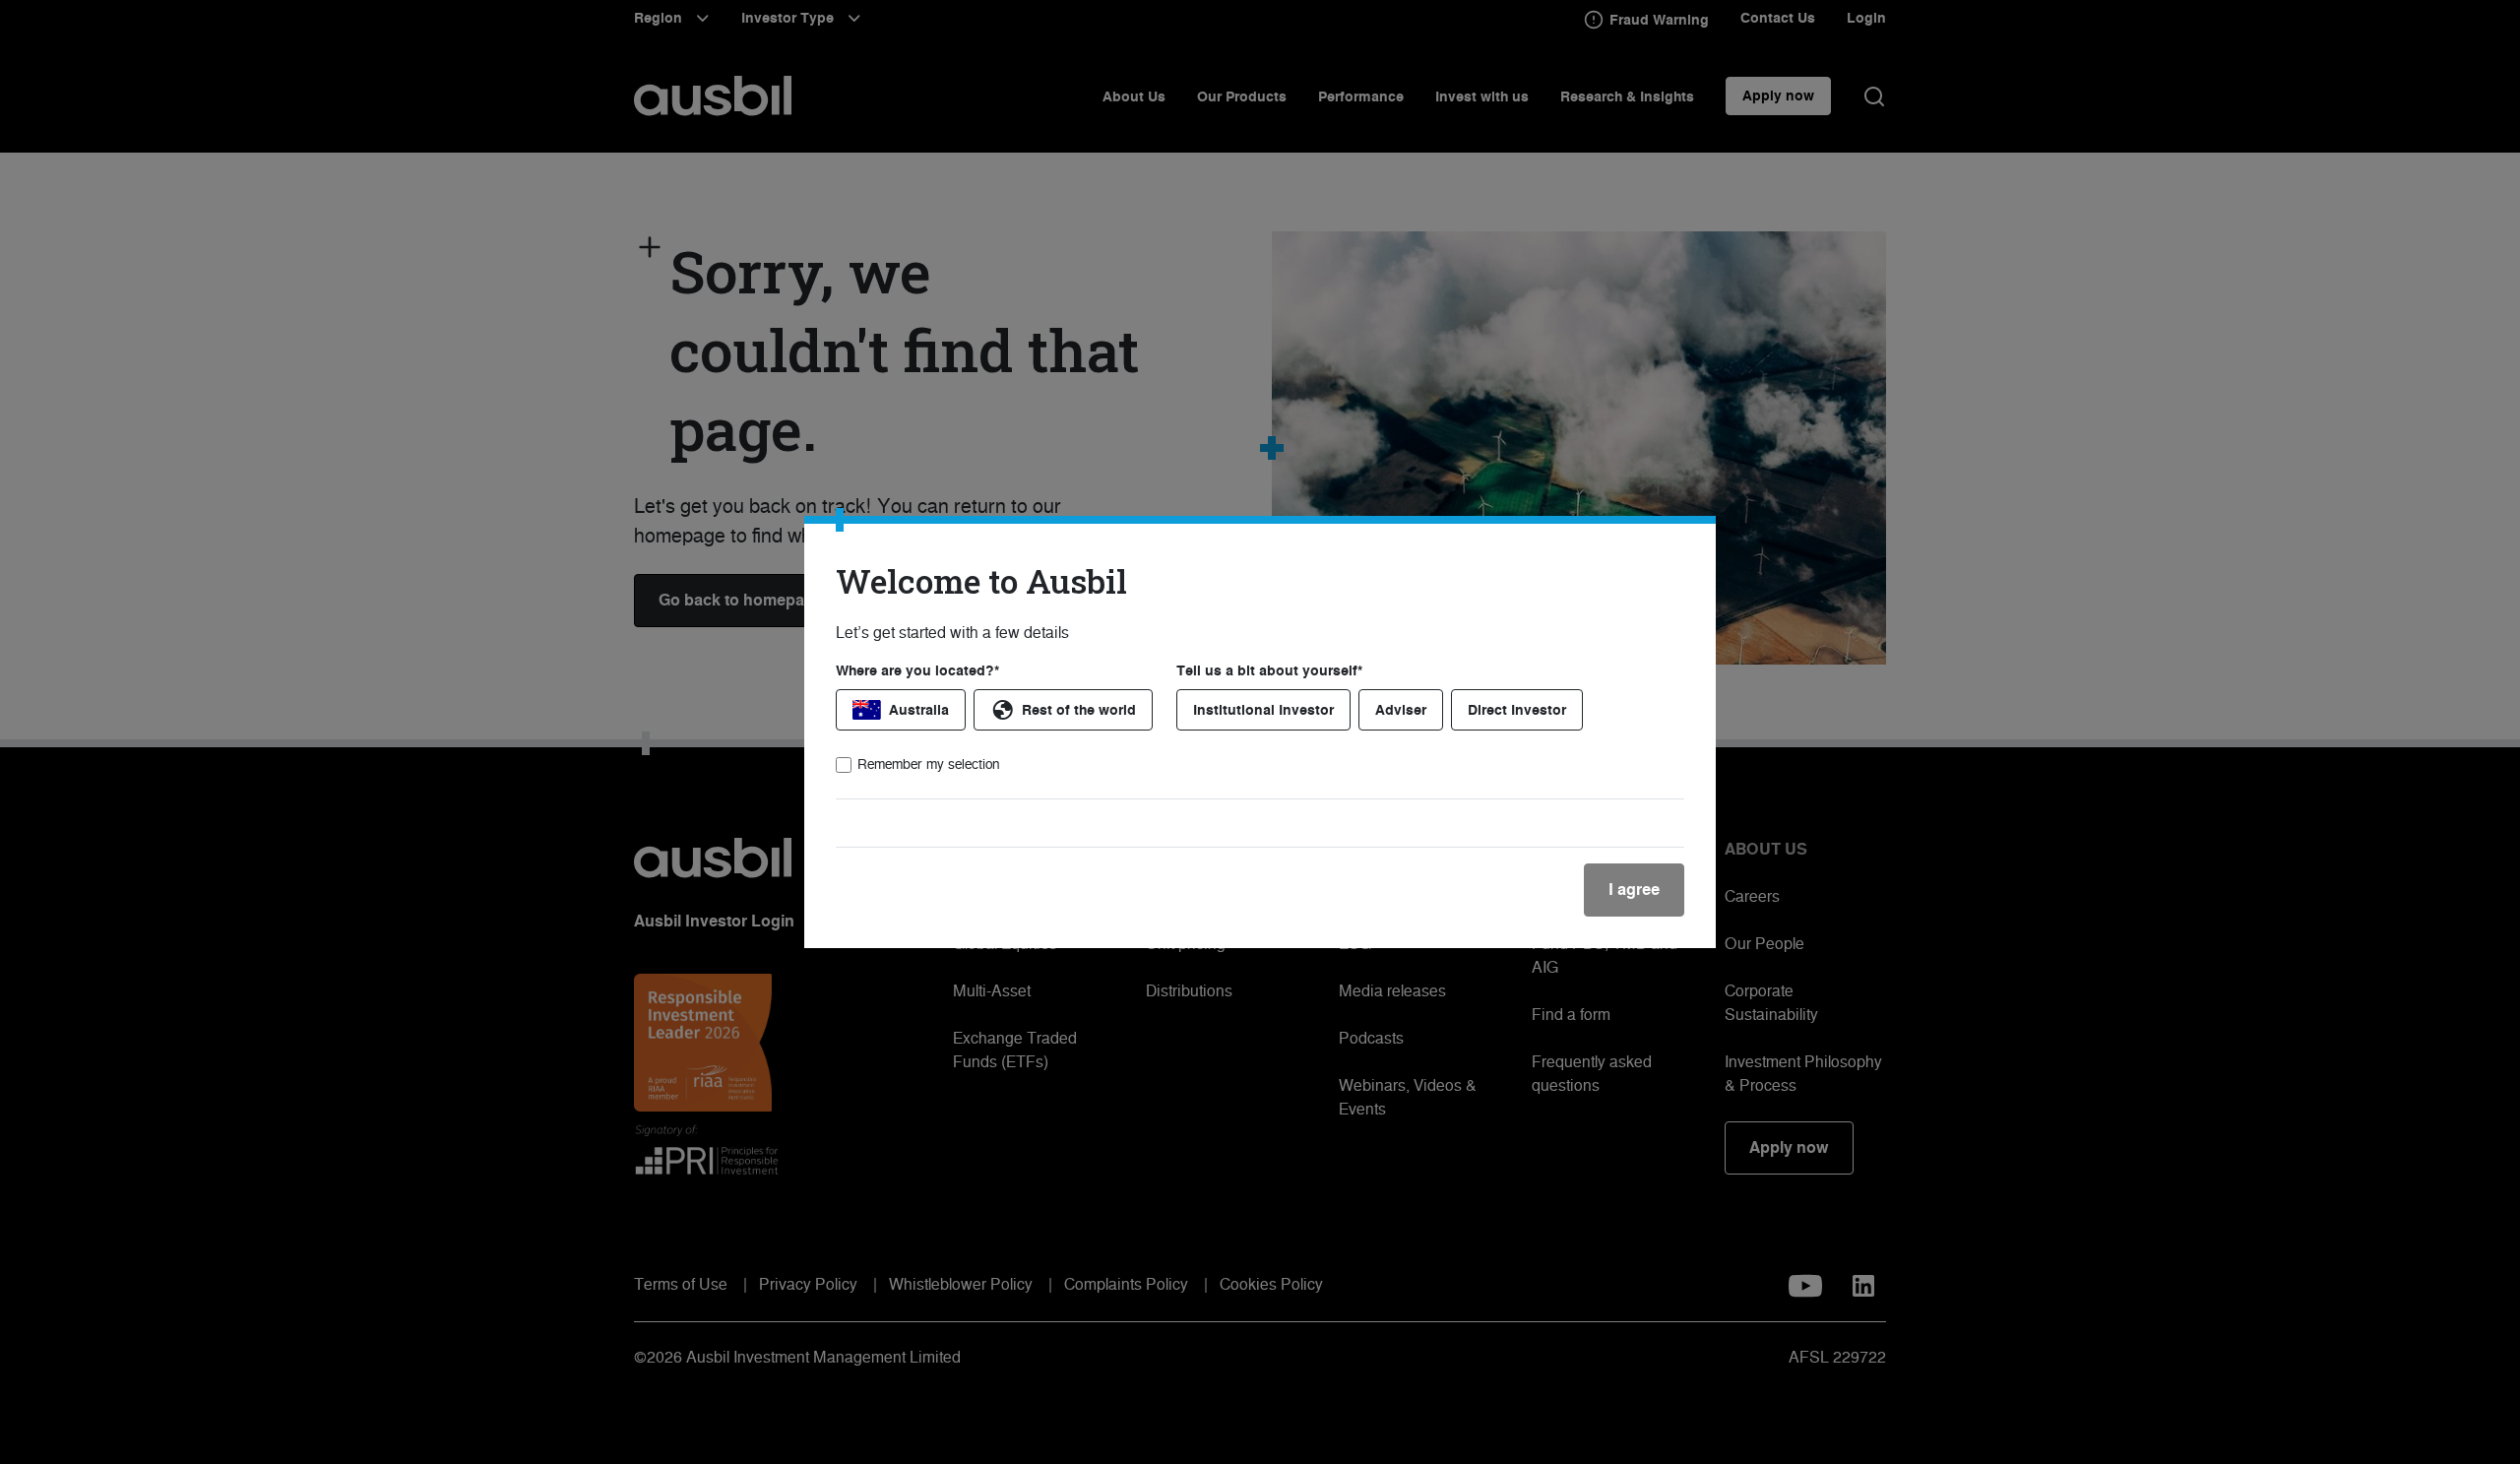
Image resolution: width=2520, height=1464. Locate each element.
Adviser (1401, 710)
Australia (919, 710)
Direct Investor (1517, 710)
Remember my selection (929, 764)
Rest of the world (1079, 710)
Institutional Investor (1263, 710)
